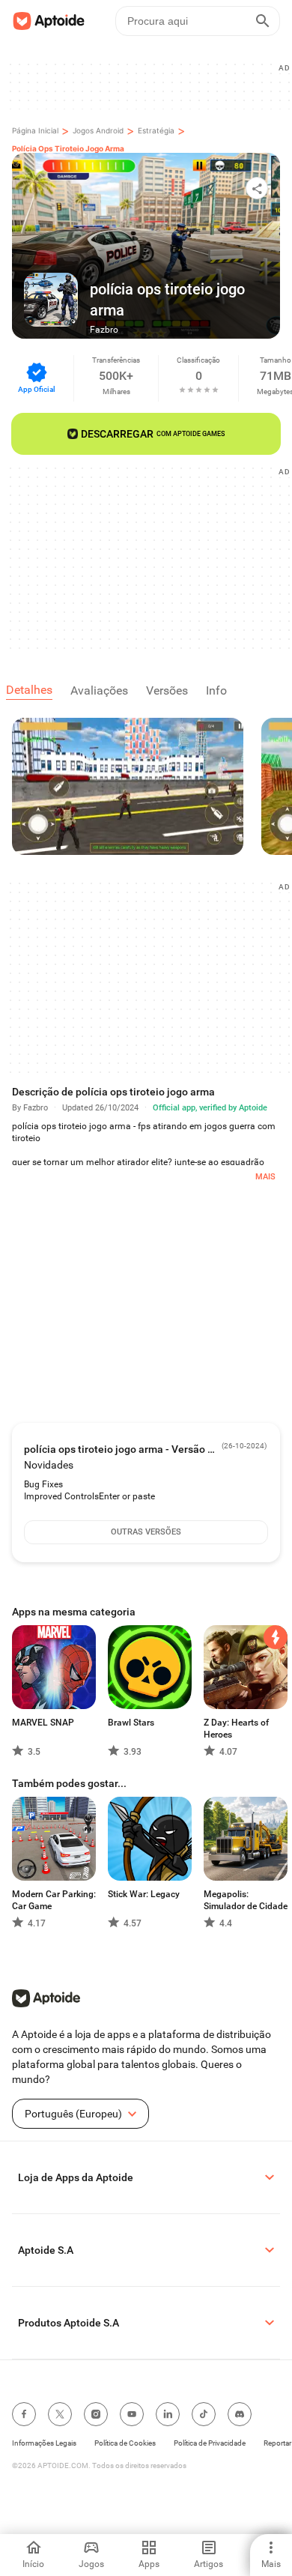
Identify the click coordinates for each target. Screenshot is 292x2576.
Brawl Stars (131, 1723)
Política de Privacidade (210, 2443)
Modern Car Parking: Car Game (54, 1900)
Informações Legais (44, 2443)
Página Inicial (35, 130)
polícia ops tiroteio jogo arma (68, 148)
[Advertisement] (152, 557)
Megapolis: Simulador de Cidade (246, 1900)
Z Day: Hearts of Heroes (236, 1729)
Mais (265, 1177)
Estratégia (156, 130)
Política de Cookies (125, 2443)
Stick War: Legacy (144, 1894)
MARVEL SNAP (43, 1723)
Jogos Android (98, 130)
